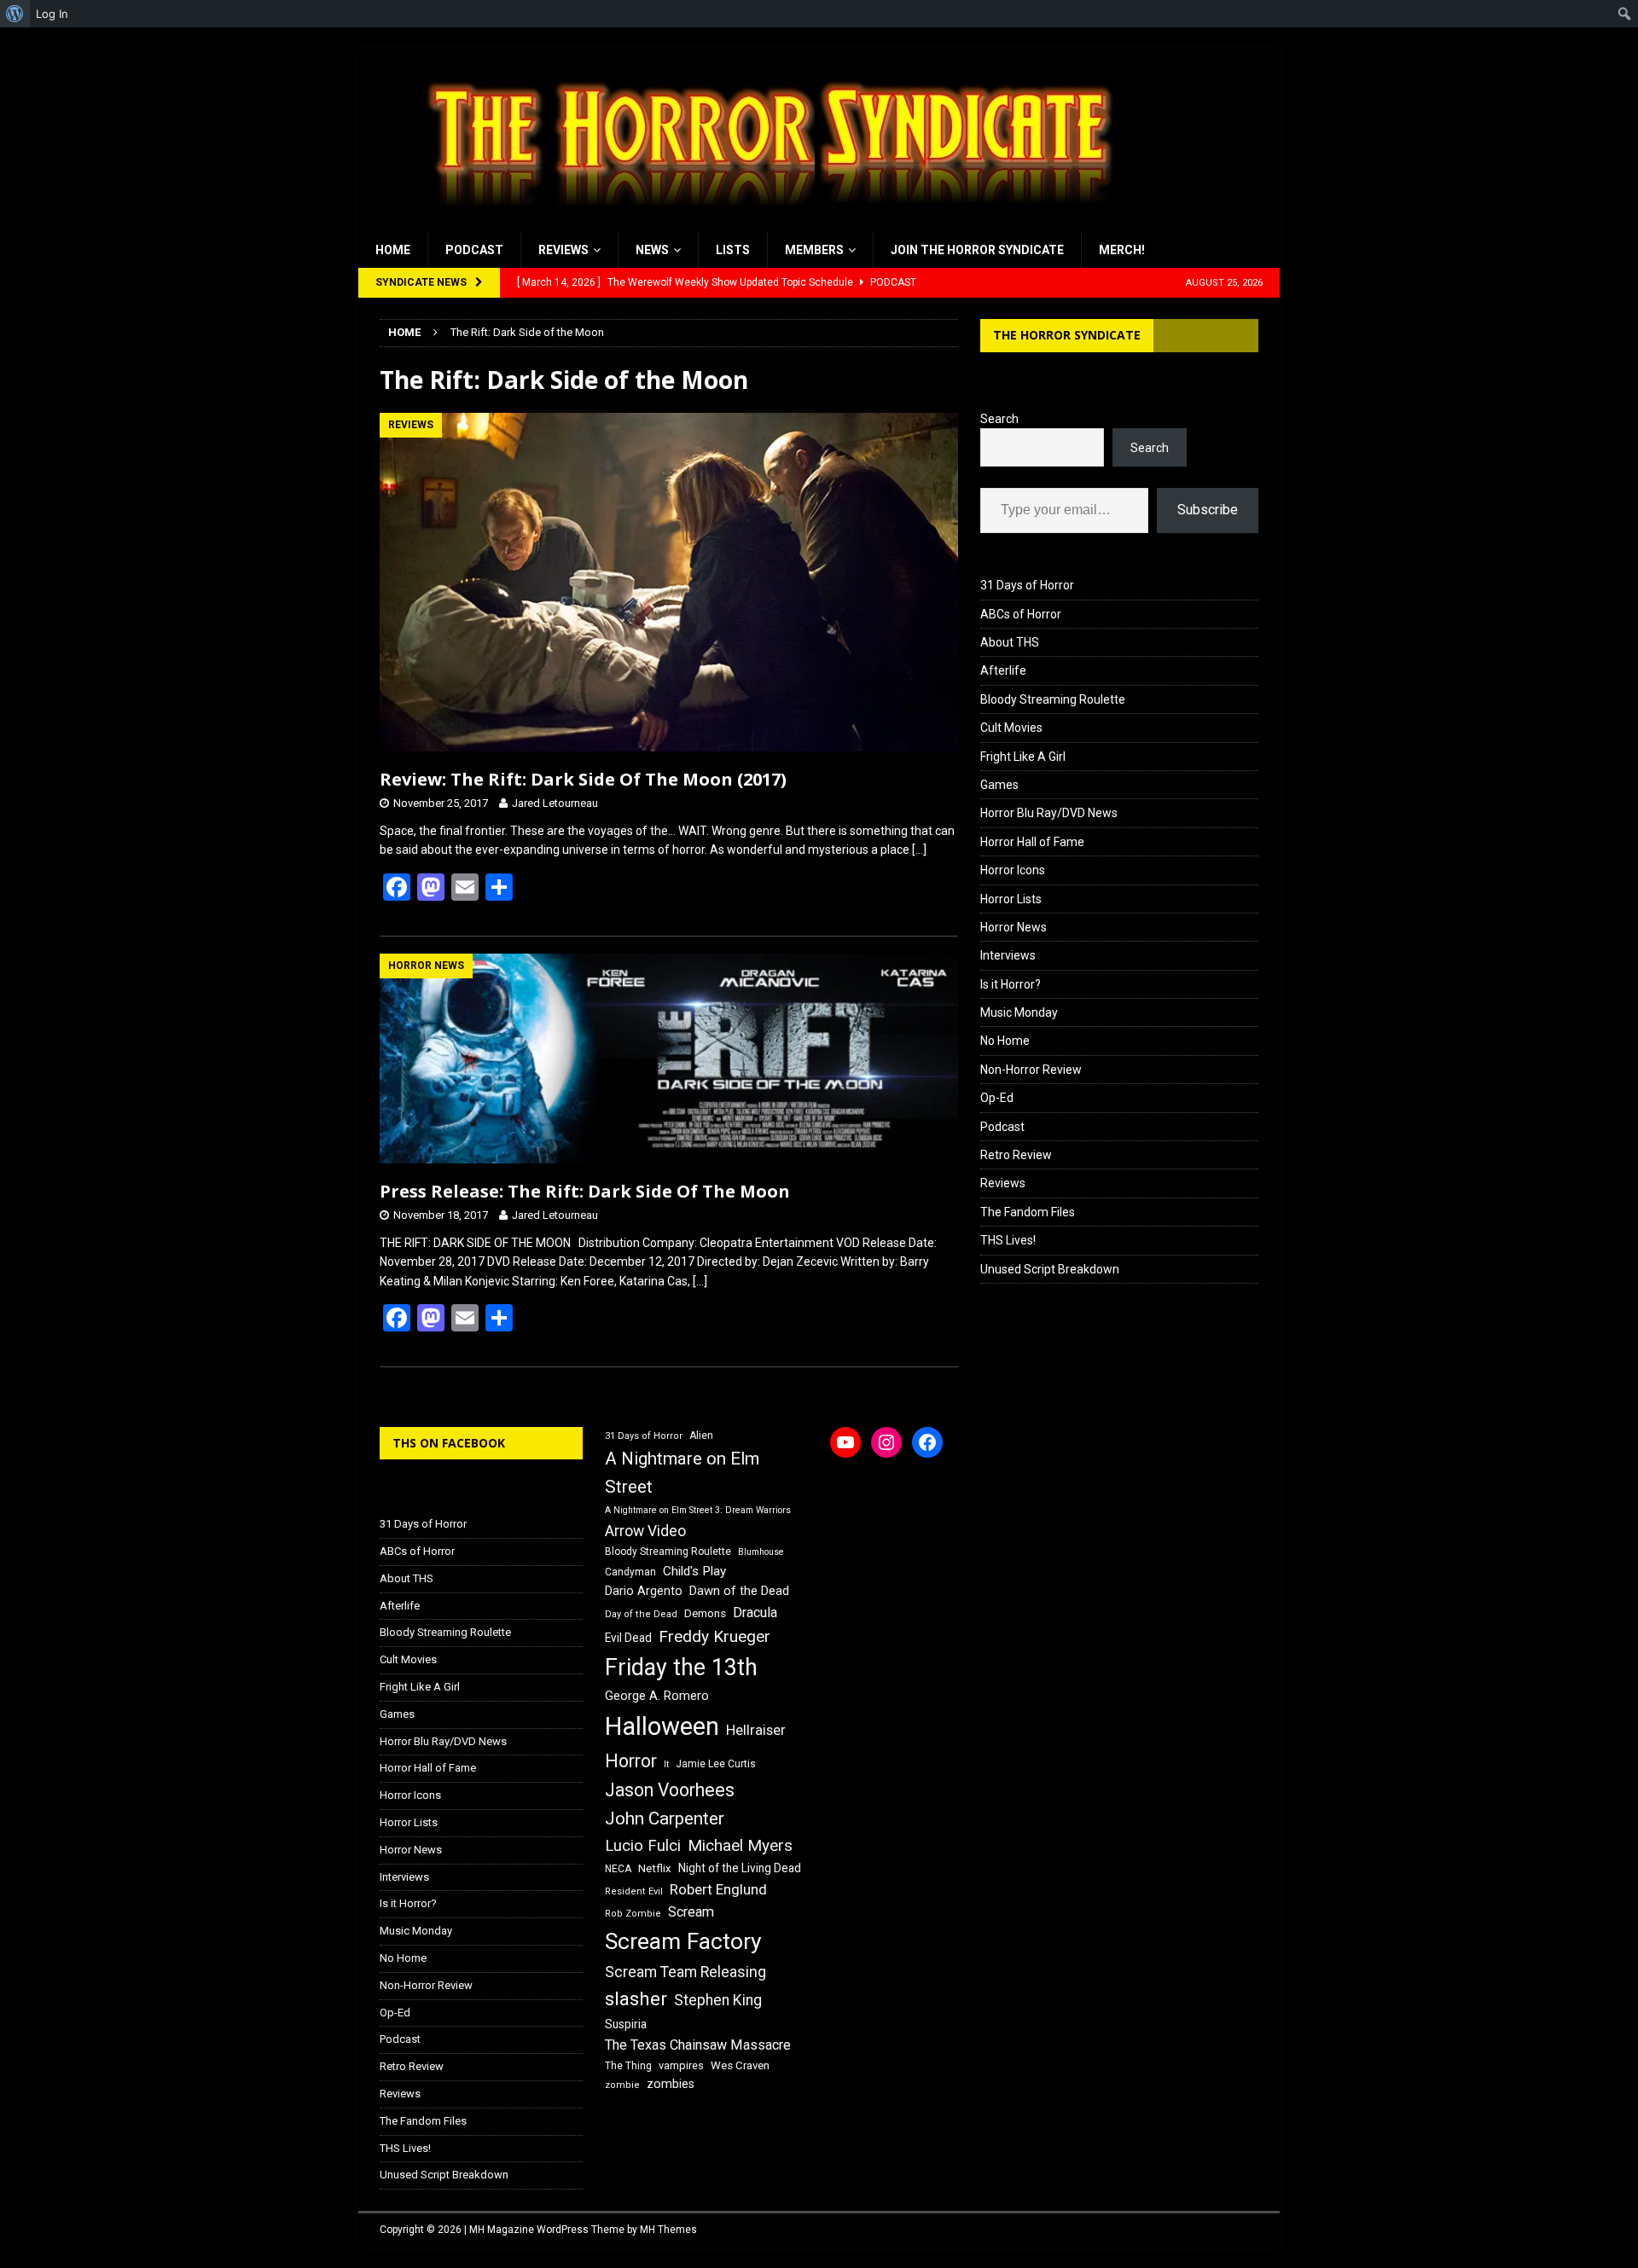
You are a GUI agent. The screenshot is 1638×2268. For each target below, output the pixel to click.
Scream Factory (683, 1941)
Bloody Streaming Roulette (1053, 699)
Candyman (630, 1572)
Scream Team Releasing (685, 1972)
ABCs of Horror (1021, 614)
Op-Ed (997, 1098)
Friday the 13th (681, 1668)
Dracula (755, 1613)
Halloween (662, 1726)
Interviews (1008, 955)
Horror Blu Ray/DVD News (1049, 813)
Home (393, 250)
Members (814, 250)
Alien (701, 1436)
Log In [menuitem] (52, 14)
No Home (1005, 1041)
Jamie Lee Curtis (716, 1764)
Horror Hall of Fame (1032, 842)
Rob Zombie (633, 1914)
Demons (705, 1613)
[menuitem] (15, 14)
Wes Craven (740, 2065)
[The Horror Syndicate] (764, 223)
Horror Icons (1013, 870)
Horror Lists (1011, 899)
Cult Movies (1011, 728)
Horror (631, 1761)
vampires (681, 2065)
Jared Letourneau (555, 803)
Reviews (563, 250)
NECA (618, 1869)
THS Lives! (1008, 1240)
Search (999, 419)
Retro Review (1016, 1155)
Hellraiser (756, 1730)
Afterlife (1003, 670)
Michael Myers (740, 1845)
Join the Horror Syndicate (977, 250)
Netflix (655, 1868)
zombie (622, 2085)
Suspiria (626, 2024)
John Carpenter (665, 1818)
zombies (671, 2084)
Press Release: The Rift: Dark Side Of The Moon (585, 1191)
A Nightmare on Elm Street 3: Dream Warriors (698, 1510)
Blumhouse (761, 1552)
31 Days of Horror (1027, 585)
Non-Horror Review (1031, 1070)
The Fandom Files (1028, 1212)
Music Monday (1019, 1012)
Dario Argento (644, 1591)
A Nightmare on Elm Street (682, 1473)
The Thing (628, 2066)
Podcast (474, 250)
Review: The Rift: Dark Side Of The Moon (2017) (583, 779)
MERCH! (1122, 250)
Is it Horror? (1011, 984)
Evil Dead (628, 1638)
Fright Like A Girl (1023, 757)
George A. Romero (657, 1696)
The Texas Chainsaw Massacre (698, 2045)
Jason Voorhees (670, 1790)
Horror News (1014, 927)
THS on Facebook (449, 1443)
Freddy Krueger (714, 1636)
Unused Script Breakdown (1050, 1269)
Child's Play (694, 1571)
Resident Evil (634, 1891)
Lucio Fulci (643, 1846)
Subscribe (1208, 510)
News (652, 250)
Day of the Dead (641, 1614)
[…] (919, 850)
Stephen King (718, 2000)
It (666, 1764)
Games (999, 785)
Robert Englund (718, 1889)
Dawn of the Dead (739, 1591)
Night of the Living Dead (740, 1868)
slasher (636, 1999)
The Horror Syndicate (1067, 335)
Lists (733, 250)
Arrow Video (645, 1531)
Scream (691, 1912)
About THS (1010, 642)
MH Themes (668, 2230)
